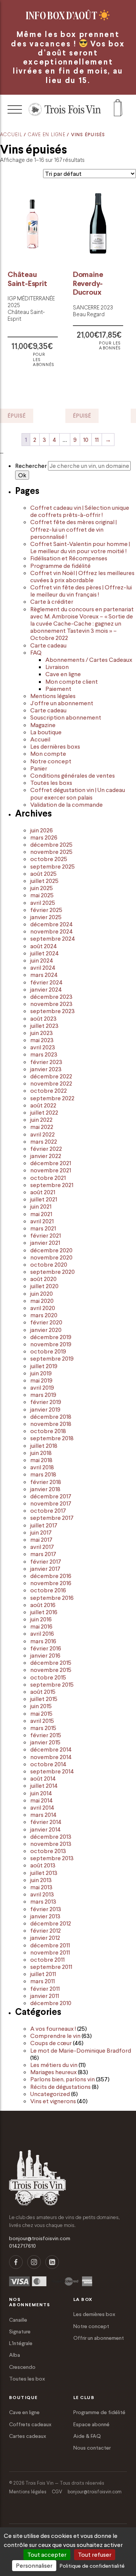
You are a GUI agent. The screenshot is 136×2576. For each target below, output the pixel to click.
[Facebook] (16, 2262)
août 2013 (43, 1865)
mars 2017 (43, 1554)
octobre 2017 (48, 1510)
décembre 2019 (51, 1337)
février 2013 (46, 1909)
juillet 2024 (45, 953)
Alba (15, 2355)
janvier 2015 (45, 1742)
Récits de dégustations (60, 2087)
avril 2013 (42, 1894)
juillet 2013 (44, 1873)
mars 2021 (43, 1228)
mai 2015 (41, 1713)
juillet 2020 (44, 1286)
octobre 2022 (49, 1090)
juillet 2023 (44, 1026)
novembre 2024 (52, 931)
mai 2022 (42, 1127)
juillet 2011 (43, 1974)
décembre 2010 (51, 2003)
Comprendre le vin (55, 2036)
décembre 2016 (51, 1576)
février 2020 (46, 1322)
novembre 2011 (50, 1952)
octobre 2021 (48, 1178)
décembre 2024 (52, 924)
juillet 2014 (44, 1786)
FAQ (36, 652)
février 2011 (45, 1989)
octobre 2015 (48, 1677)
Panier (39, 768)
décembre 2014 (51, 1749)
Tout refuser (95, 2554)
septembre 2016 (52, 1598)
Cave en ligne (47, 135)
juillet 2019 (44, 1366)
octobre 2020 (49, 1264)
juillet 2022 (44, 1112)
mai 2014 (42, 1800)
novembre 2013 (51, 1844)
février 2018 (46, 1482)
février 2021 (46, 1235)
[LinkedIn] (52, 2262)
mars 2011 (42, 1981)
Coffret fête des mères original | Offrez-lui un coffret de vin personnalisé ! (73, 529)
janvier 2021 (45, 1243)
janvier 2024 (46, 989)
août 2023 (43, 1018)
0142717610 (22, 2246)
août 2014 (43, 1778)
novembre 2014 (51, 1757)
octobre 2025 (49, 859)
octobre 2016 (48, 1590)
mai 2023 (42, 1040)
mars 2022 (44, 1141)
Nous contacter (92, 2448)
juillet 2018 (44, 1446)
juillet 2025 (44, 881)
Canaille (18, 2320)
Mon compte (48, 754)
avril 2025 (43, 903)
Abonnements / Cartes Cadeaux (89, 660)
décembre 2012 (51, 1923)
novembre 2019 (51, 1344)
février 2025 (46, 910)
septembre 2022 (52, 1098)
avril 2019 (42, 1387)
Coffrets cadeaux (30, 2424)
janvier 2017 (45, 1569)
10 (86, 440)
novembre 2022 (51, 1083)
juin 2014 (41, 1793)
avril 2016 (42, 1633)
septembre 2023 (53, 1011)
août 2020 (43, 1279)
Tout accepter (47, 2554)
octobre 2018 (48, 1431)
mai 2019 (41, 1380)
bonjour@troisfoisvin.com (40, 2238)
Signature (20, 2331)
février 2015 (46, 1735)
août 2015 (43, 1692)
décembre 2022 (51, 1076)
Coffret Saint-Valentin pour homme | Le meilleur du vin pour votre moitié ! (80, 547)
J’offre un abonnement (62, 703)
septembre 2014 (52, 1771)
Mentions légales (53, 696)
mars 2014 (43, 1815)
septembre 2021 (52, 1185)
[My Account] (118, 109)
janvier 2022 (46, 1156)
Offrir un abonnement (99, 2338)
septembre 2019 (52, 1358)
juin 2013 (41, 1880)
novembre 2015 (51, 1670)
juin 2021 (41, 1206)
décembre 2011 (50, 1945)
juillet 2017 (44, 1525)
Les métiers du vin (54, 2065)
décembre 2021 (51, 1163)
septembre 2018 (52, 1438)
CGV (57, 2492)
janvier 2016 (45, 1655)
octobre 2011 (47, 1959)
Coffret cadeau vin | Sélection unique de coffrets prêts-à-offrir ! (80, 511)
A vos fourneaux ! (53, 2029)
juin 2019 (41, 1373)
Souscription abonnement (66, 717)
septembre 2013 (52, 1858)
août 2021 (43, 1192)
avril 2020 (43, 1308)
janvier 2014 (46, 1829)
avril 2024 (43, 967)
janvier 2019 (45, 1409)
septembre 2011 (51, 1967)
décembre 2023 (51, 997)
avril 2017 (42, 1547)
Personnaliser (34, 2565)
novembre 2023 (51, 1004)
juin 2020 (42, 1293)
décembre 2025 (51, 844)
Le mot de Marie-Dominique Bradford (81, 2050)
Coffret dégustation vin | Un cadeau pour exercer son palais (78, 793)
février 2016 (46, 1648)
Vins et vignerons (53, 2101)
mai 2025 (42, 895)
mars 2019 (43, 1395)
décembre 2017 (51, 1496)
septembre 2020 (53, 1272)
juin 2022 (41, 1120)
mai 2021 (41, 1214)
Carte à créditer (52, 601)
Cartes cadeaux (28, 2436)
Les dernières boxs (55, 746)
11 (97, 440)
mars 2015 (43, 1728)
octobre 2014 (48, 1764)
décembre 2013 (51, 1836)
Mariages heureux (53, 2072)
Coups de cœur (51, 2043)
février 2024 (46, 982)
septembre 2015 (52, 1684)
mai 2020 (42, 1301)
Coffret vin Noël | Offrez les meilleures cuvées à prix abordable (82, 576)
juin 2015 (41, 1706)
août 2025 (43, 874)
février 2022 (46, 1149)
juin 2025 (42, 888)
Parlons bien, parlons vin (63, 2079)
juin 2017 (41, 1532)
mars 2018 (43, 1474)
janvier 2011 (45, 1996)
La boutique (46, 732)
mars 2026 (44, 837)
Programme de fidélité (60, 566)
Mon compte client (72, 681)
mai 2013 (41, 1887)
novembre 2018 (51, 1424)
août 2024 (44, 946)
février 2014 (46, 1822)
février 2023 (46, 1062)
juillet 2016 (44, 1612)
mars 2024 (44, 975)
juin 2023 (42, 1033)
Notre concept (51, 761)
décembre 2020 (51, 1250)
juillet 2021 (44, 1199)
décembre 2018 (51, 1416)
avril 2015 (42, 1721)
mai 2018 (41, 1460)
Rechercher (31, 466)
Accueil (11, 135)
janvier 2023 (46, 1069)
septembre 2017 (52, 1518)
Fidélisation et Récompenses (69, 558)
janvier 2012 (45, 1938)
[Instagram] (34, 2262)
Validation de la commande (66, 804)
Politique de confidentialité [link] (92, 2566)
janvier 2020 (46, 1330)
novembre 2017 (51, 1503)
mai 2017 (41, 1539)
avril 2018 (42, 1467)
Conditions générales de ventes (73, 775)
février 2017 (46, 1561)
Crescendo (22, 2367)
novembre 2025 (51, 852)
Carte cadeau (48, 645)
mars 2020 (44, 1315)
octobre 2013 (48, 1851)
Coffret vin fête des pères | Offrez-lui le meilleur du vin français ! (81, 591)
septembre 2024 (53, 938)
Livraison (57, 667)
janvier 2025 (46, 917)
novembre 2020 (51, 1257)
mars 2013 (43, 1901)
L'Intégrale (21, 2343)
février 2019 (46, 1402)
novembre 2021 (51, 1170)
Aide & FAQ (87, 2436)
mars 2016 (43, 1641)
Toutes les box (27, 2379)
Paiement (58, 689)
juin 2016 (41, 1619)
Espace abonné (91, 2424)
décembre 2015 (51, 1662)
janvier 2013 (45, 1916)
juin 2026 (42, 830)
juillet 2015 (44, 1699)
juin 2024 (42, 960)
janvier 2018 (45, 1489)
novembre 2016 (51, 1583)
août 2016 (43, 1605)
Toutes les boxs (51, 783)
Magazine (43, 725)
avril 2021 (42, 1221)
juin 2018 (41, 1453)
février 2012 (46, 1930)
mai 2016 (41, 1626)
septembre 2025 (53, 866)
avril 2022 (42, 1134)
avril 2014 (42, 1807)
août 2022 (43, 1105)
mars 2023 (44, 1054)
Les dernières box (94, 2314)
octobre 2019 (48, 1351)
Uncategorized (50, 2094)
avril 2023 (43, 1047)
